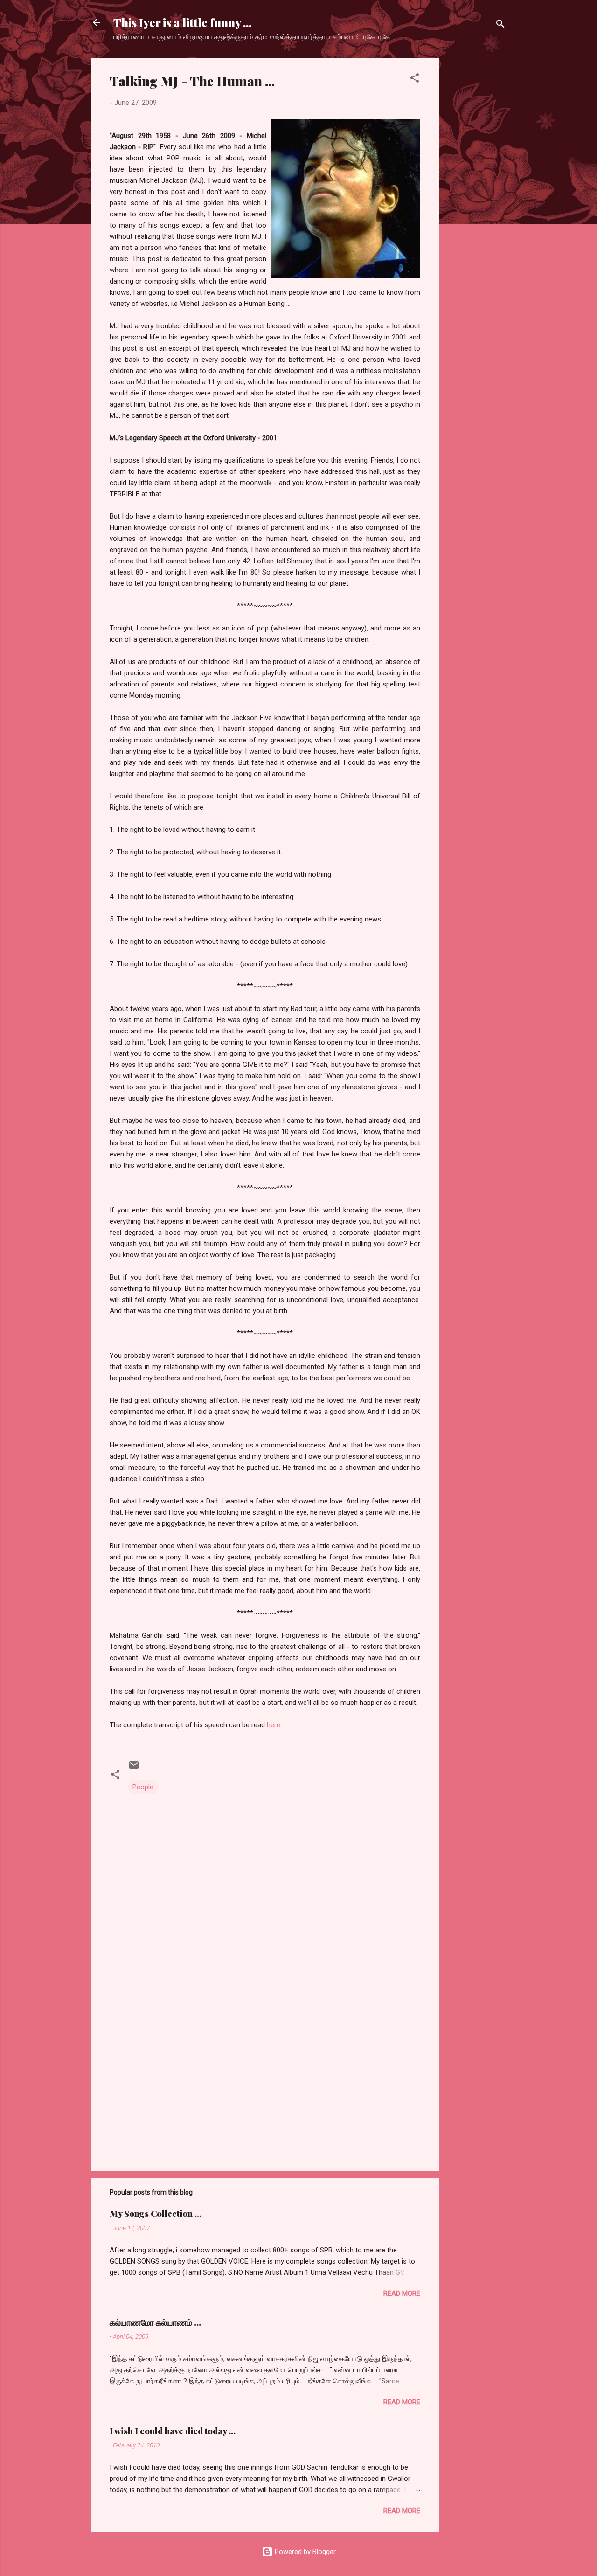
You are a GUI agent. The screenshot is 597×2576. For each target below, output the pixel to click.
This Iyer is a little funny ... (182, 22)
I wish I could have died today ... (173, 2431)
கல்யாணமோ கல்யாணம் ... (155, 2322)
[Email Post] (134, 1768)
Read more (402, 2293)
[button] (415, 80)
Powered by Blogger (304, 2552)
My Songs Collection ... (156, 2214)
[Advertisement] (476, 198)
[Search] (500, 25)
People (143, 1787)
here (274, 1725)
